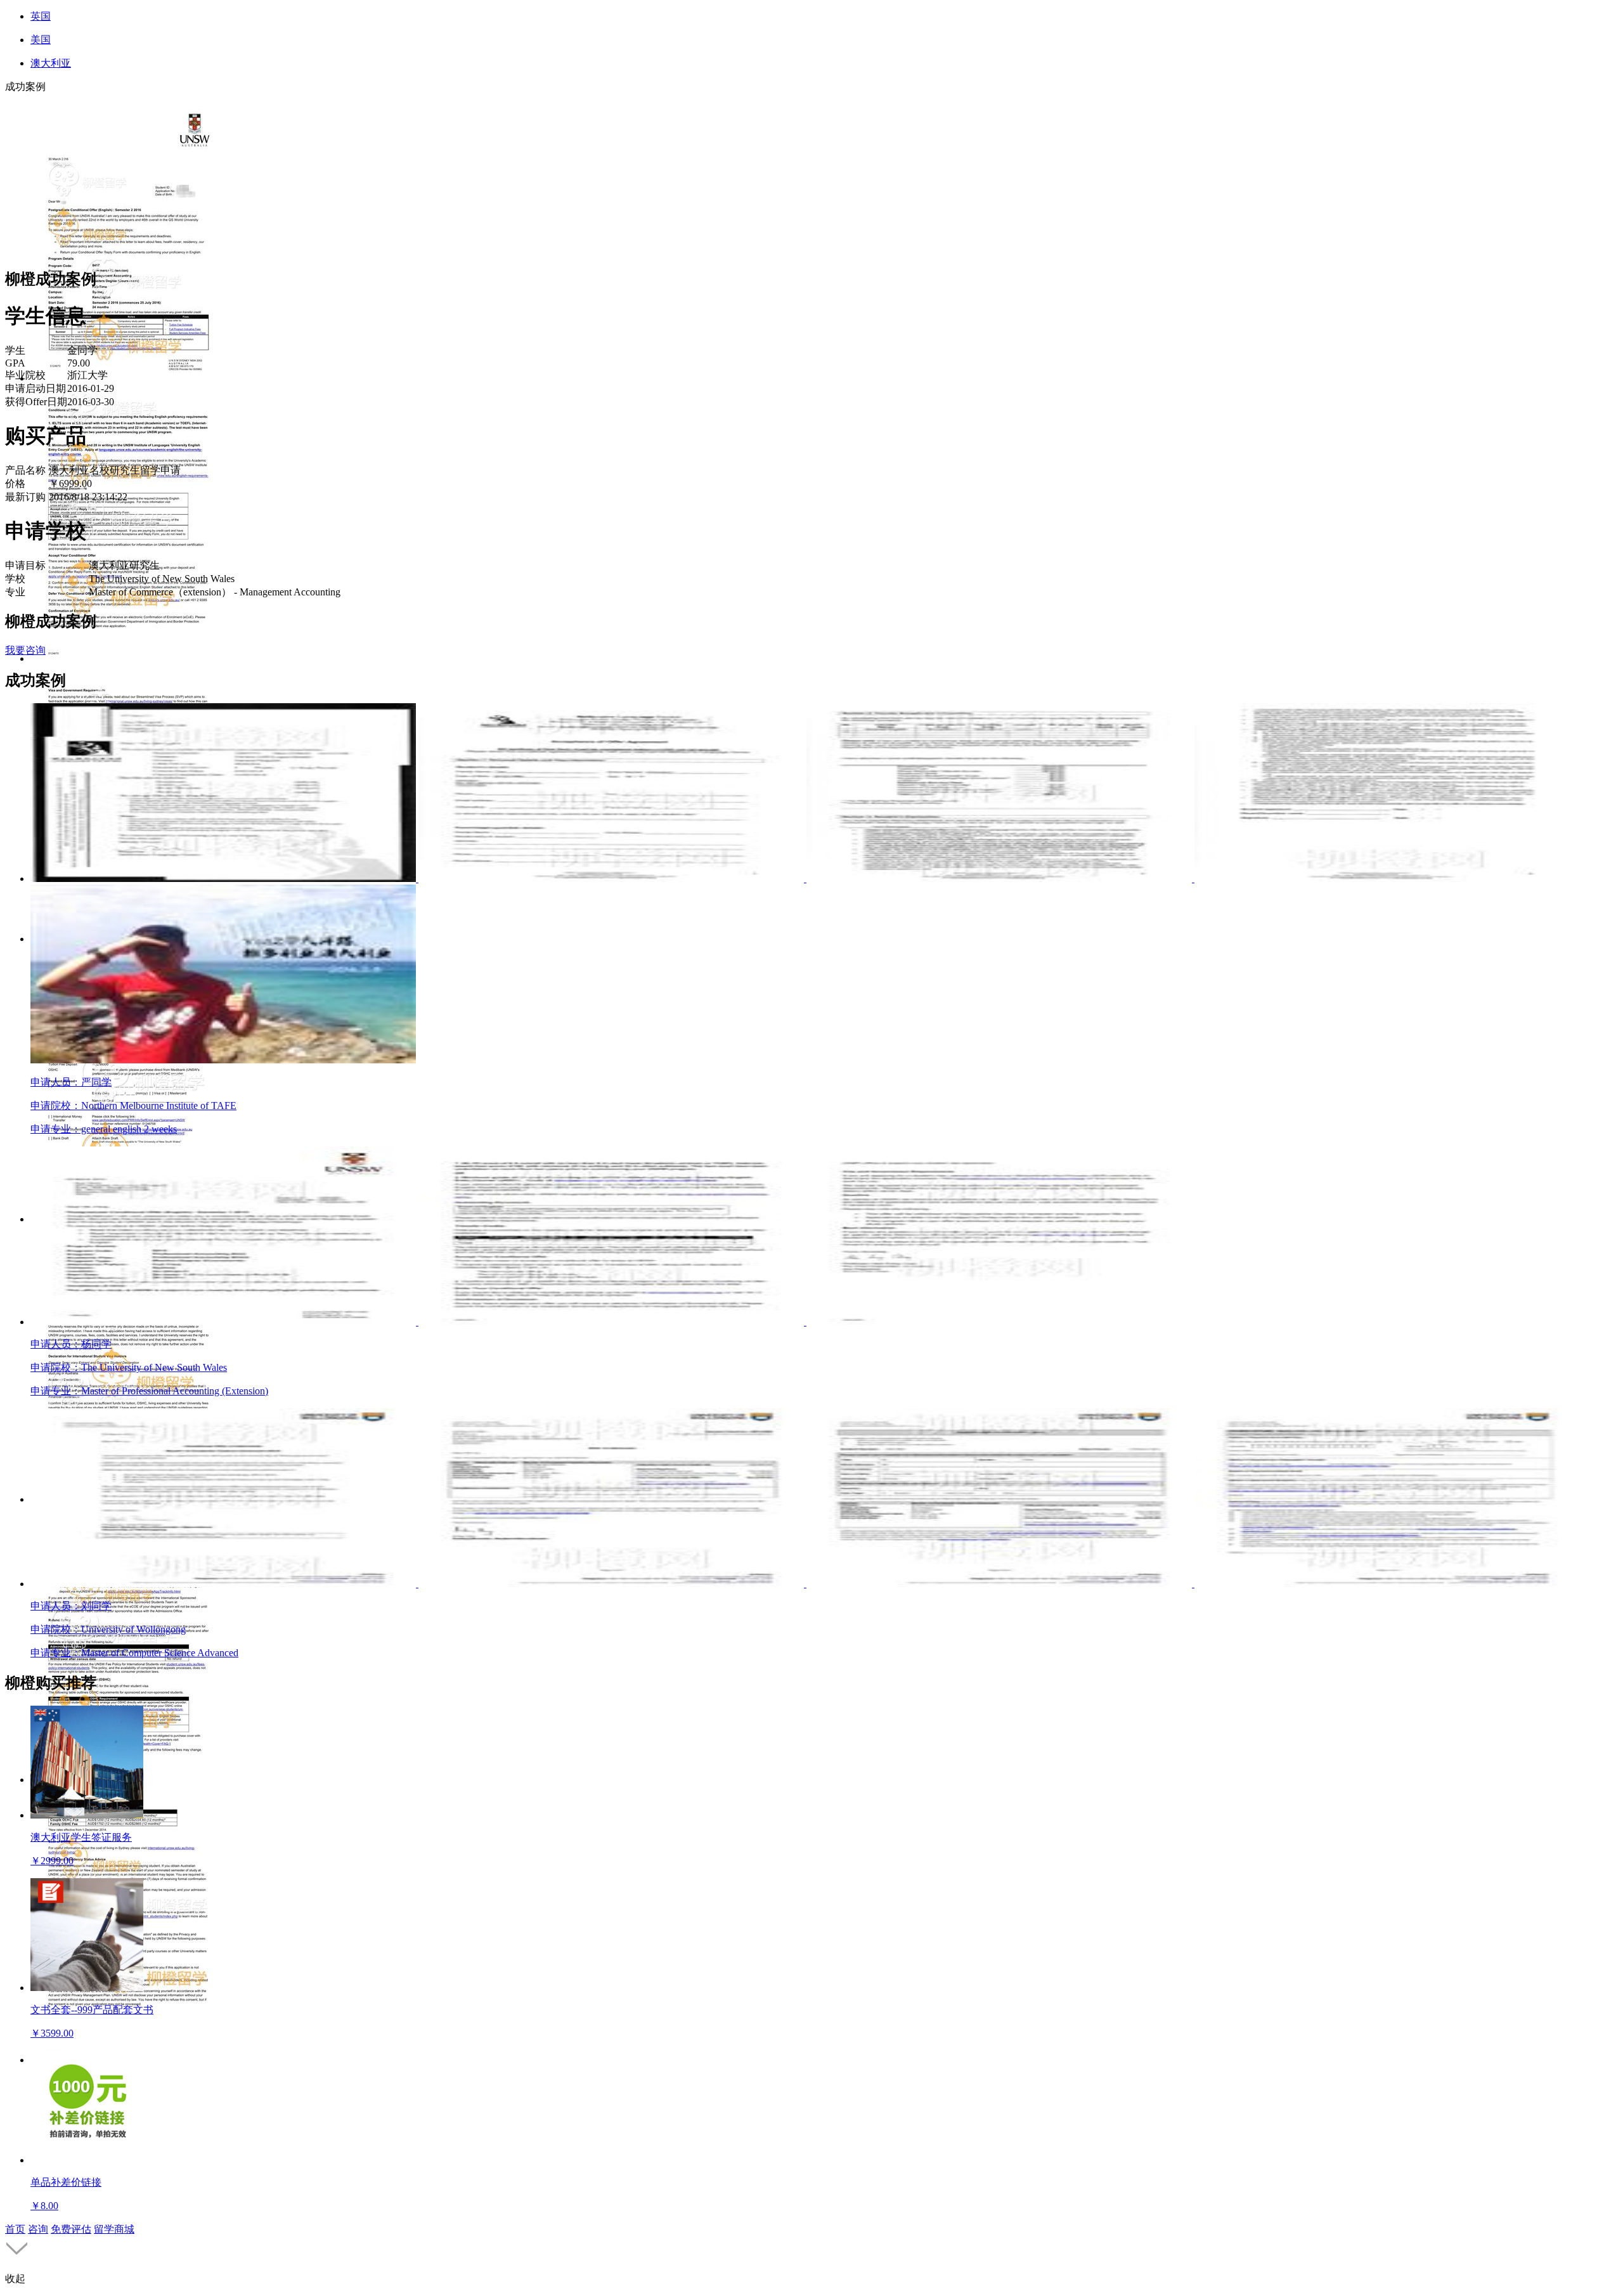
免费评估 (71, 2229)
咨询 (38, 2229)
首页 (15, 2229)
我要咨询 (25, 650)
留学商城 (114, 2229)
